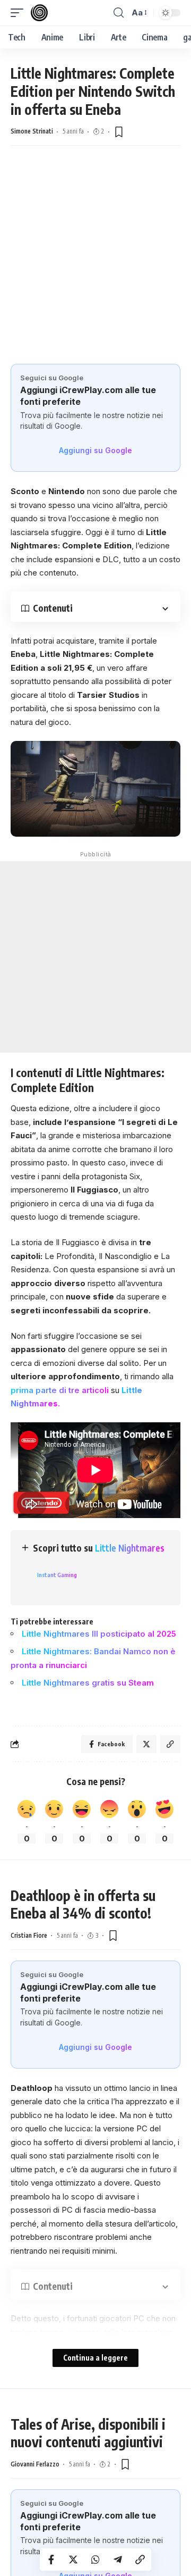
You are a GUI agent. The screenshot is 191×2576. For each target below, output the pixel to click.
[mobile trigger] (20, 13)
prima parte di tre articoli (60, 1390)
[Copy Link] (140, 2560)
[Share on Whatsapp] (95, 2560)
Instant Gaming (57, 1575)
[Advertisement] (95, 252)
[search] (119, 13)
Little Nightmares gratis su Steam (88, 1683)
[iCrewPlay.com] (39, 13)
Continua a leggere (95, 2358)
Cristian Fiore (29, 1935)
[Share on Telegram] (118, 2560)
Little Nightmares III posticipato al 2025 (99, 1634)
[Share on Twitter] (73, 2560)
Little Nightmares (130, 1548)
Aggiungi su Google (95, 450)
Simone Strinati (32, 131)
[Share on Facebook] (51, 2560)
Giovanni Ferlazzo (35, 2464)
